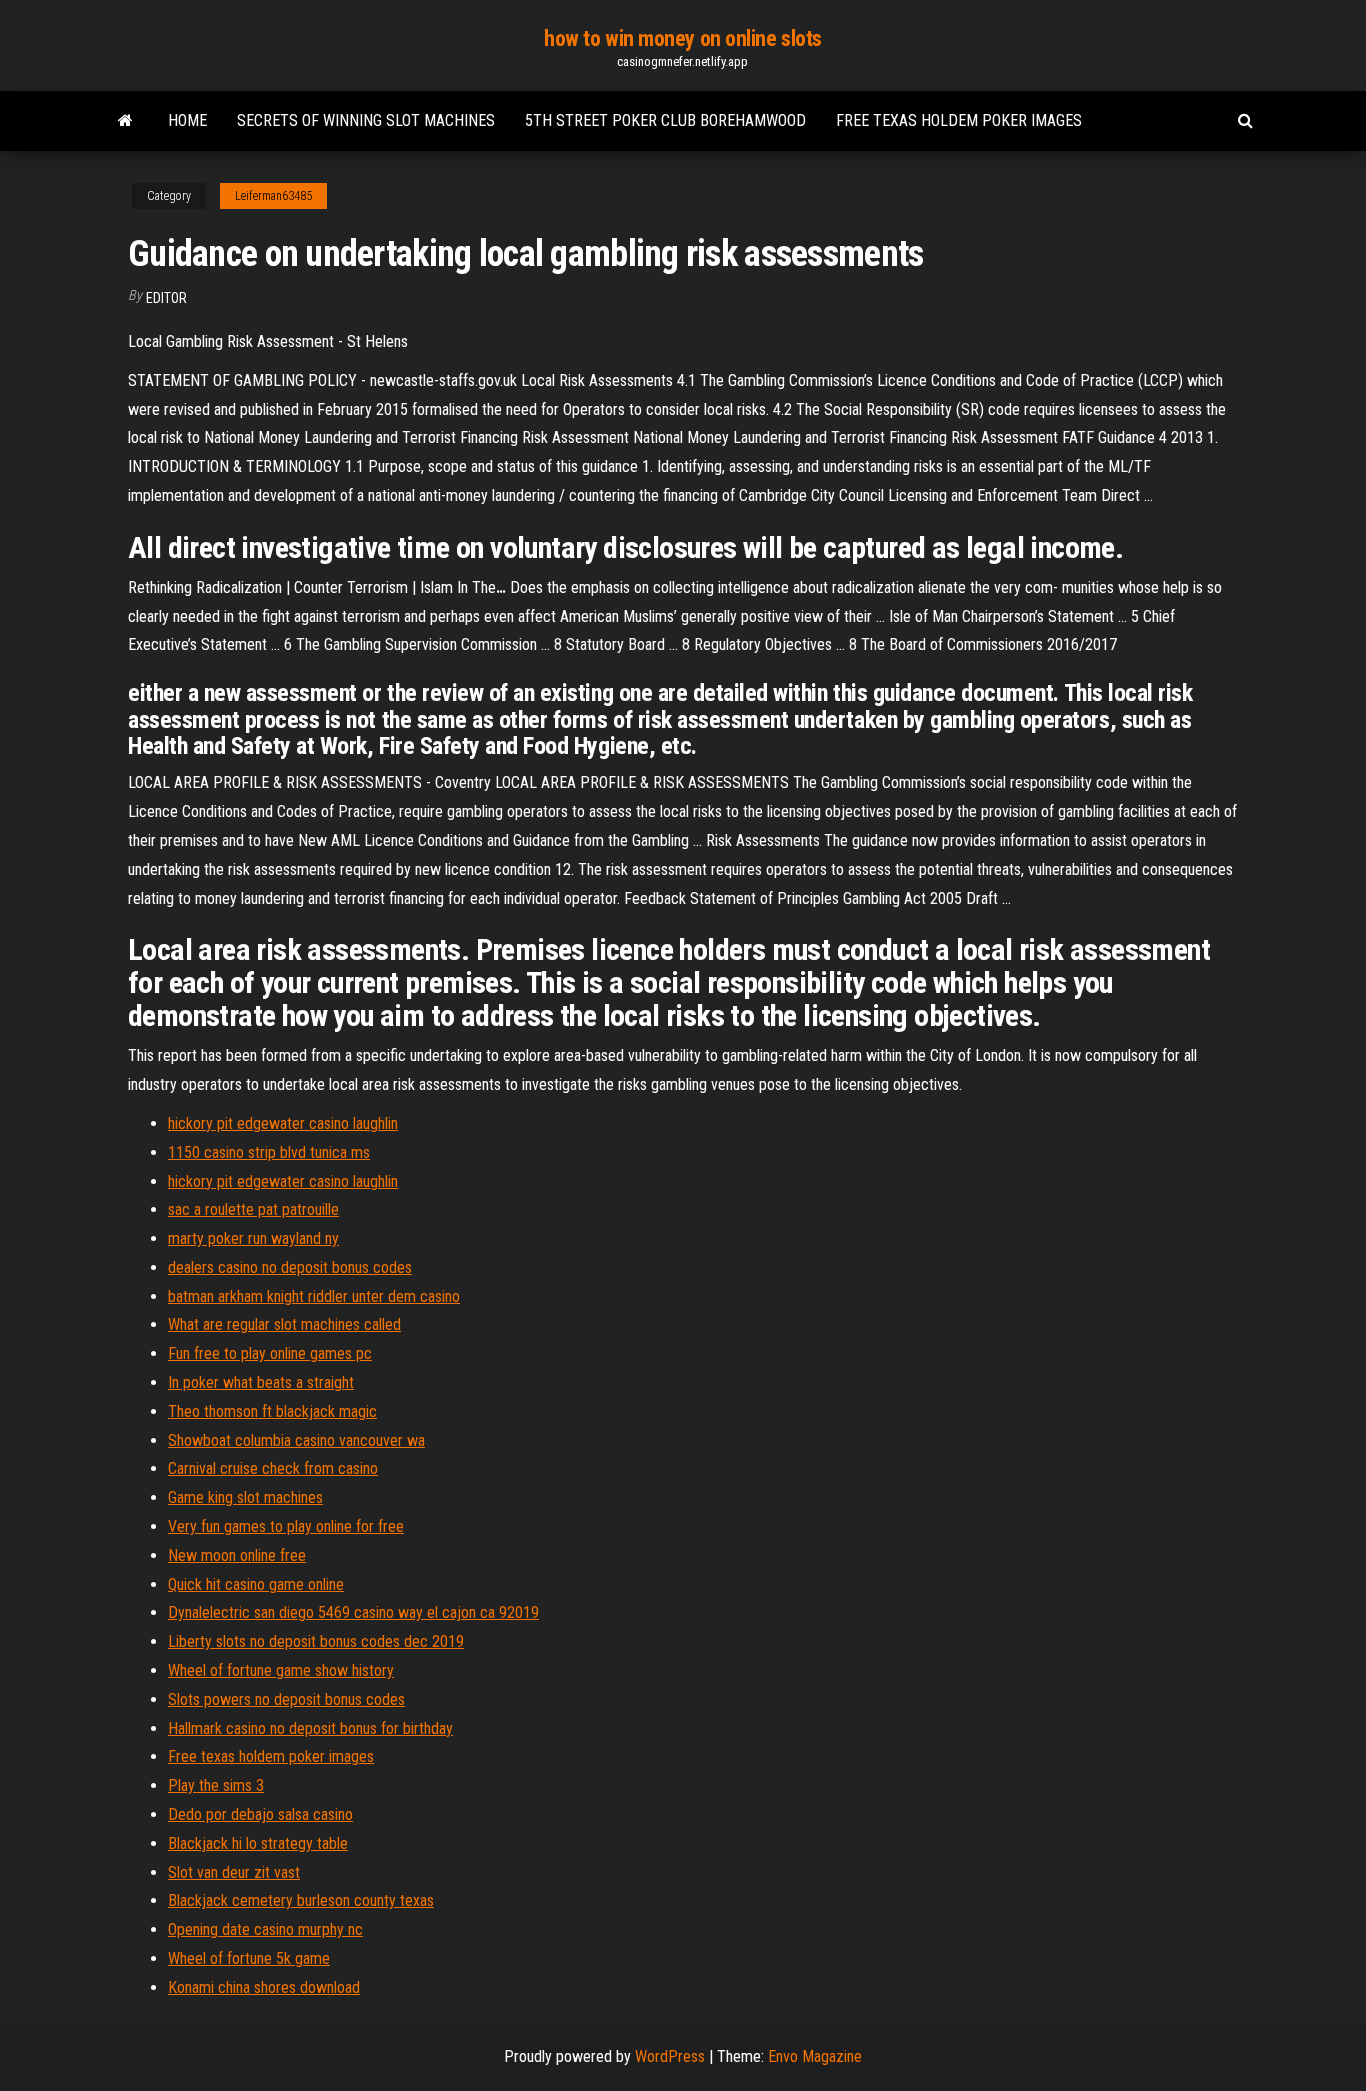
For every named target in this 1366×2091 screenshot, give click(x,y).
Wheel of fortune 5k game (249, 1958)
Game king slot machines (245, 1497)
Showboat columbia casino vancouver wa (296, 1440)
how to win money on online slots (683, 38)
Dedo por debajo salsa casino (260, 1814)
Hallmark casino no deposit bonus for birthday (310, 1728)
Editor (166, 298)
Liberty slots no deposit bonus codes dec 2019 (316, 1641)
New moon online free (237, 1555)
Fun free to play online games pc (270, 1353)
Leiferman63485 (273, 196)
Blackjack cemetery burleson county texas (301, 1900)
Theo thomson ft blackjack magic (272, 1411)
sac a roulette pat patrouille (253, 1209)
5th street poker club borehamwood (665, 120)
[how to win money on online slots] (125, 121)
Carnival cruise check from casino (273, 1468)
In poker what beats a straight (261, 1382)
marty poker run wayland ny (253, 1238)
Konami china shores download (264, 1987)
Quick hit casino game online (256, 1584)
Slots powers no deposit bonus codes (286, 1699)
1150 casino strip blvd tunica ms (269, 1152)
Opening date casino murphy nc (265, 1929)
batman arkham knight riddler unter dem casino (314, 1296)
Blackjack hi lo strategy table (258, 1843)
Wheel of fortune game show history (281, 1670)
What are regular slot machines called (284, 1324)
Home (187, 120)
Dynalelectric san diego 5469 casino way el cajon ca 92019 (353, 1612)
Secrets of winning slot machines (366, 120)
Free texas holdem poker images (959, 120)
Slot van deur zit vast (234, 1872)
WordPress (670, 2056)
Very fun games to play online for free (286, 1526)
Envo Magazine (815, 2056)
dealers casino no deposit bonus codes (290, 1267)
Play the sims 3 (216, 1785)
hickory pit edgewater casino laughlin (283, 1123)
